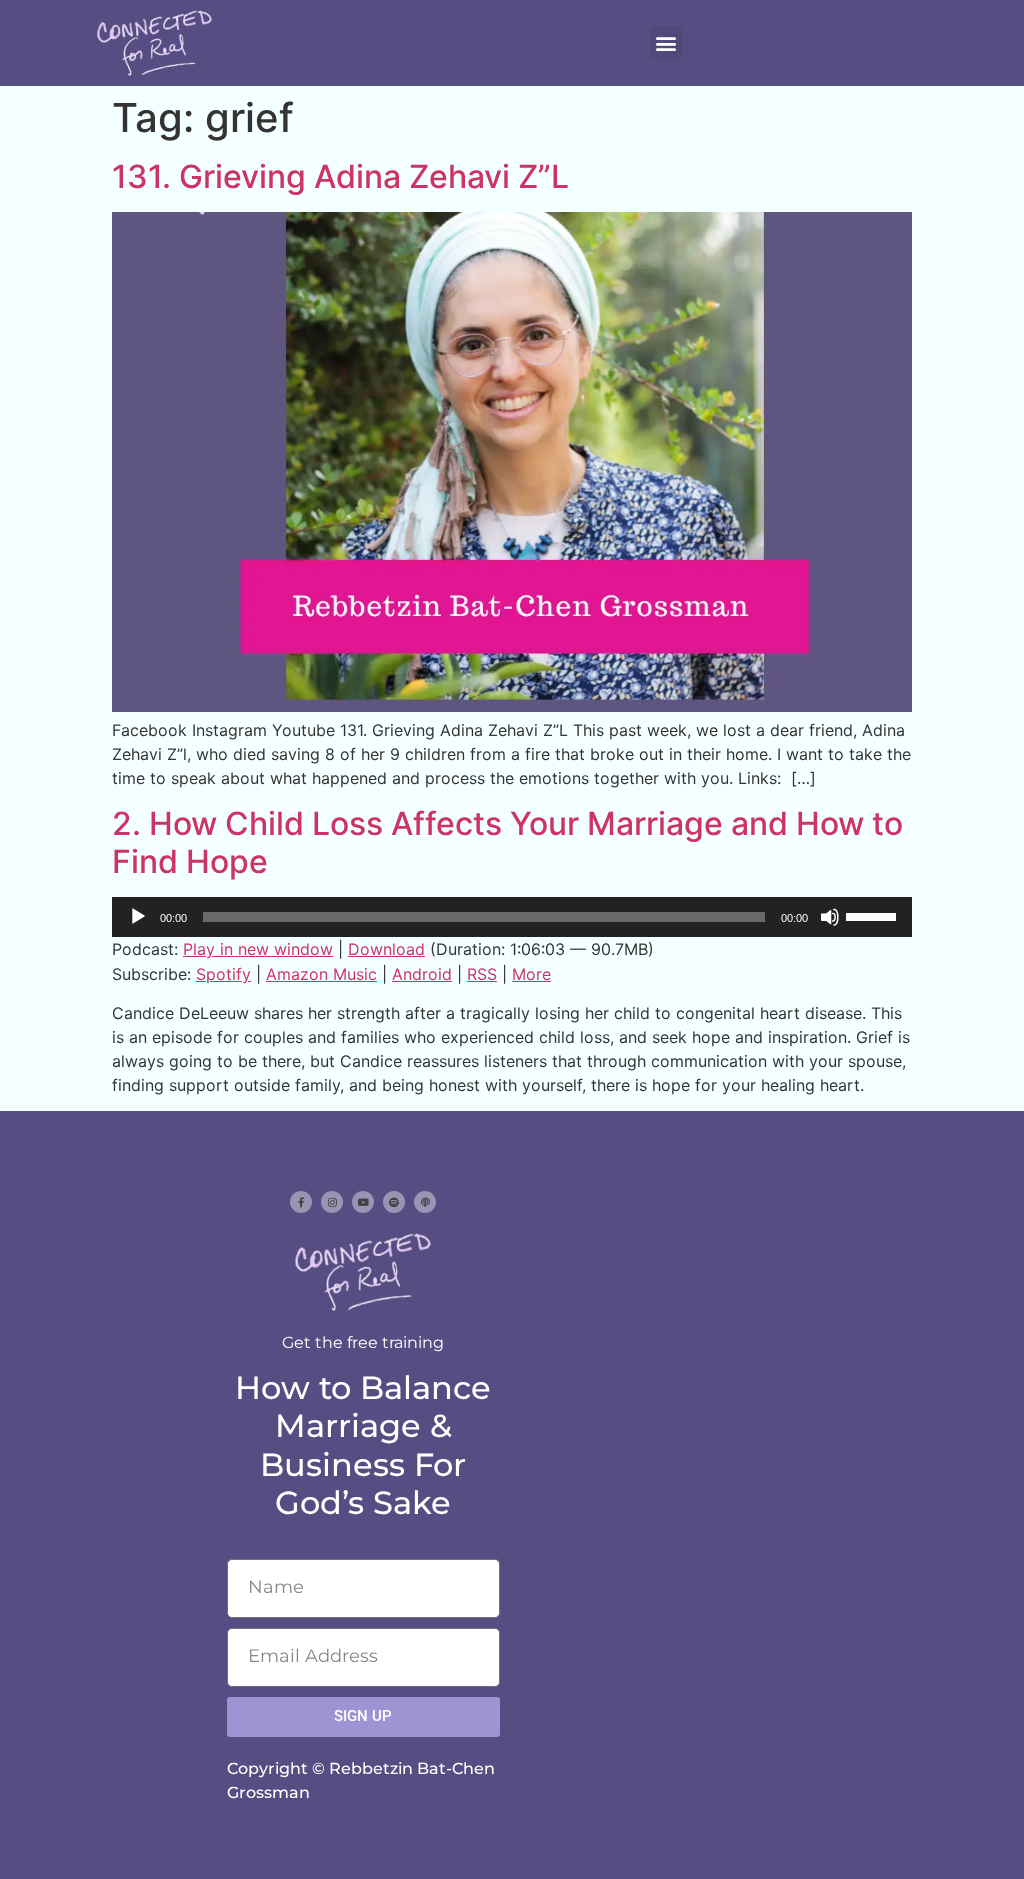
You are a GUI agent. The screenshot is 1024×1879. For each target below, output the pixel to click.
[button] (666, 42)
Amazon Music (321, 974)
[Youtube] (363, 1202)
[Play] (138, 917)
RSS (482, 974)
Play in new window (258, 949)
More (531, 974)
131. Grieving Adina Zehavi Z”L (340, 176)
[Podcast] (425, 1202)
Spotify (223, 974)
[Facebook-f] (301, 1202)
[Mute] (830, 917)
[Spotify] (394, 1202)
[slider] (874, 915)
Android (422, 974)
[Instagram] (332, 1202)
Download (386, 949)
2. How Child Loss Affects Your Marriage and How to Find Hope (507, 842)
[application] (512, 917)
